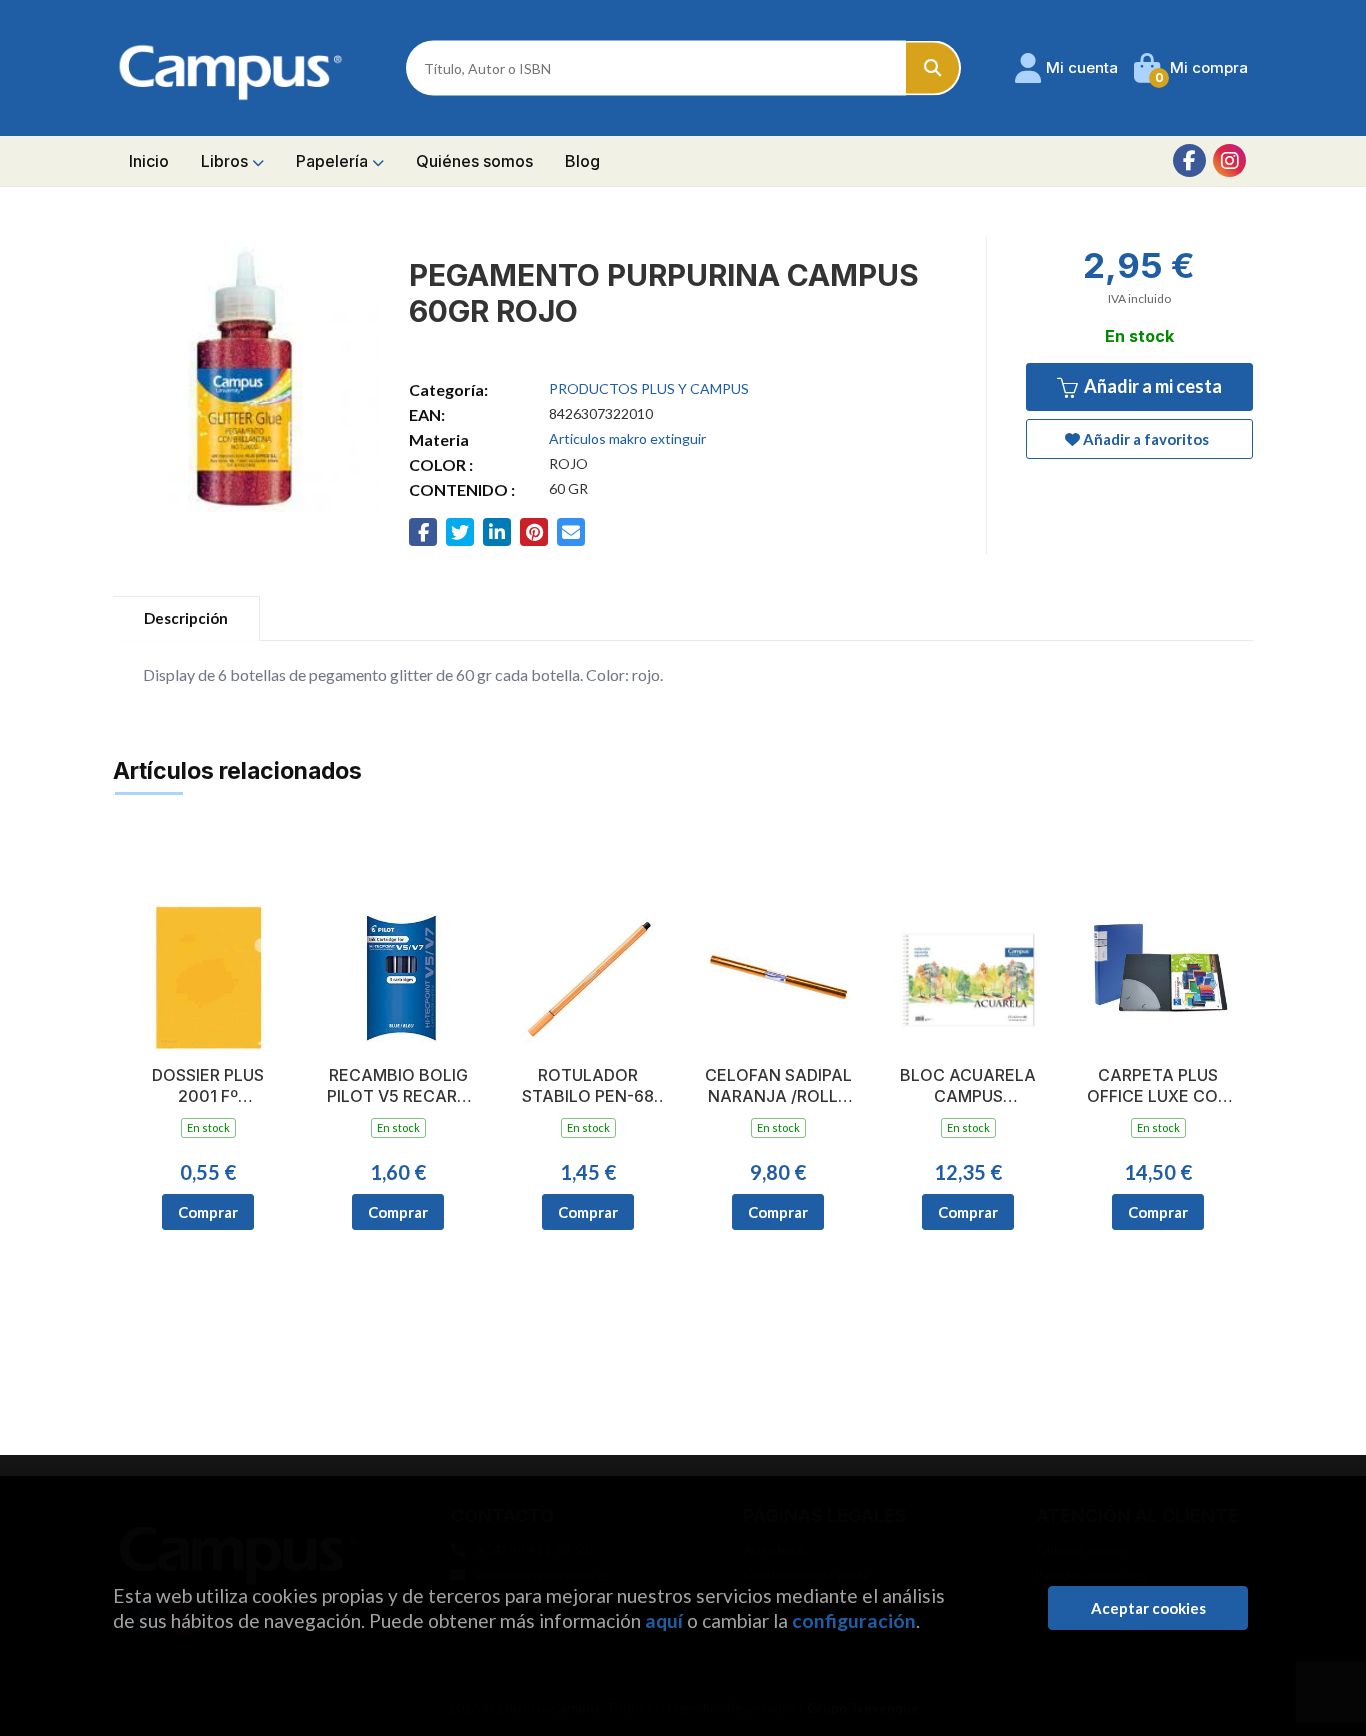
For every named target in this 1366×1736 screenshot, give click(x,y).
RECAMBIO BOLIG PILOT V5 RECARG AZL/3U (398, 1086)
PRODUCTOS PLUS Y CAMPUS (649, 388)
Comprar (208, 1212)
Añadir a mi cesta (1151, 386)
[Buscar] (933, 68)
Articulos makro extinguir (627, 438)
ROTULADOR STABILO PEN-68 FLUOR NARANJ (588, 1086)
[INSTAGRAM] (1229, 160)
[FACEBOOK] (1189, 160)
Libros (226, 161)
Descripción (186, 618)
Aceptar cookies (1148, 1608)
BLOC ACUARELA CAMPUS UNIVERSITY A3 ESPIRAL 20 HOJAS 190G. (968, 1086)
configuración (854, 1620)
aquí (664, 1620)
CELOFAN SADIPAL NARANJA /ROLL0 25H (778, 1086)
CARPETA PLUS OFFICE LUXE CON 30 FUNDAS (1158, 1086)
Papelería (334, 161)
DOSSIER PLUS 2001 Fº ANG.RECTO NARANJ (208, 1086)
